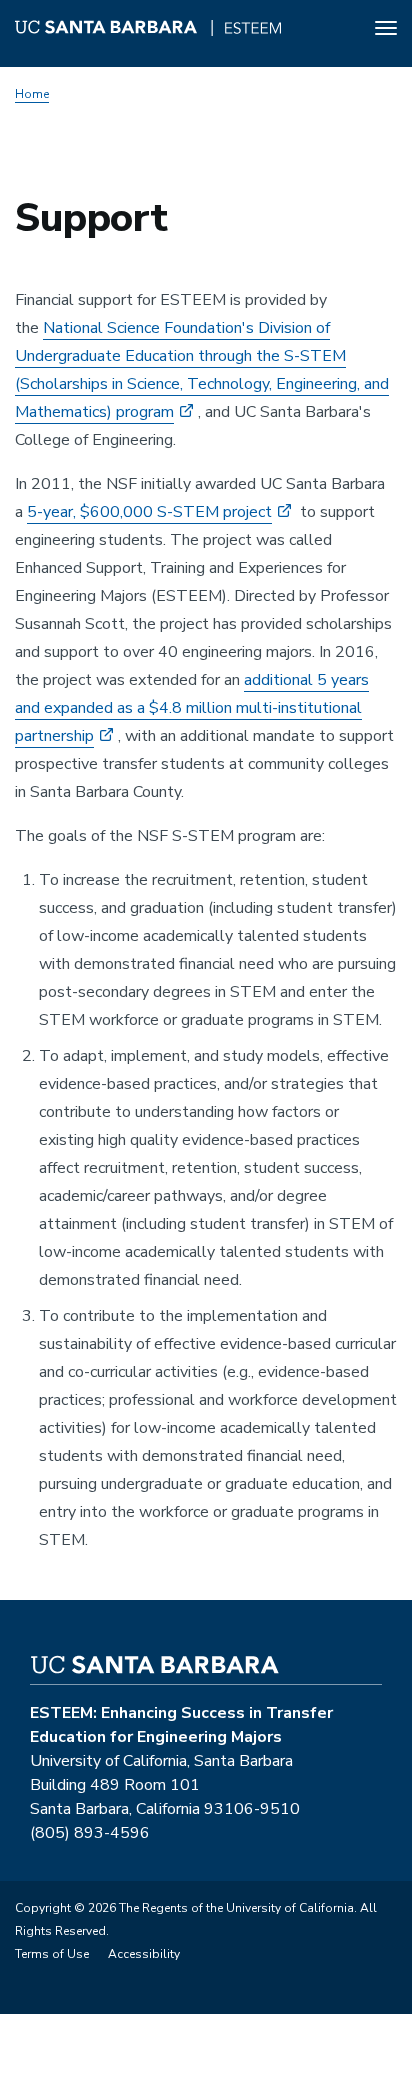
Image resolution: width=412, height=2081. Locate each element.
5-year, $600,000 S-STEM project (149, 512)
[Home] (148, 31)
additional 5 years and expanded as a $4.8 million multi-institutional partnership (192, 708)
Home (32, 94)
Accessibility (144, 1954)
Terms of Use (52, 1954)
